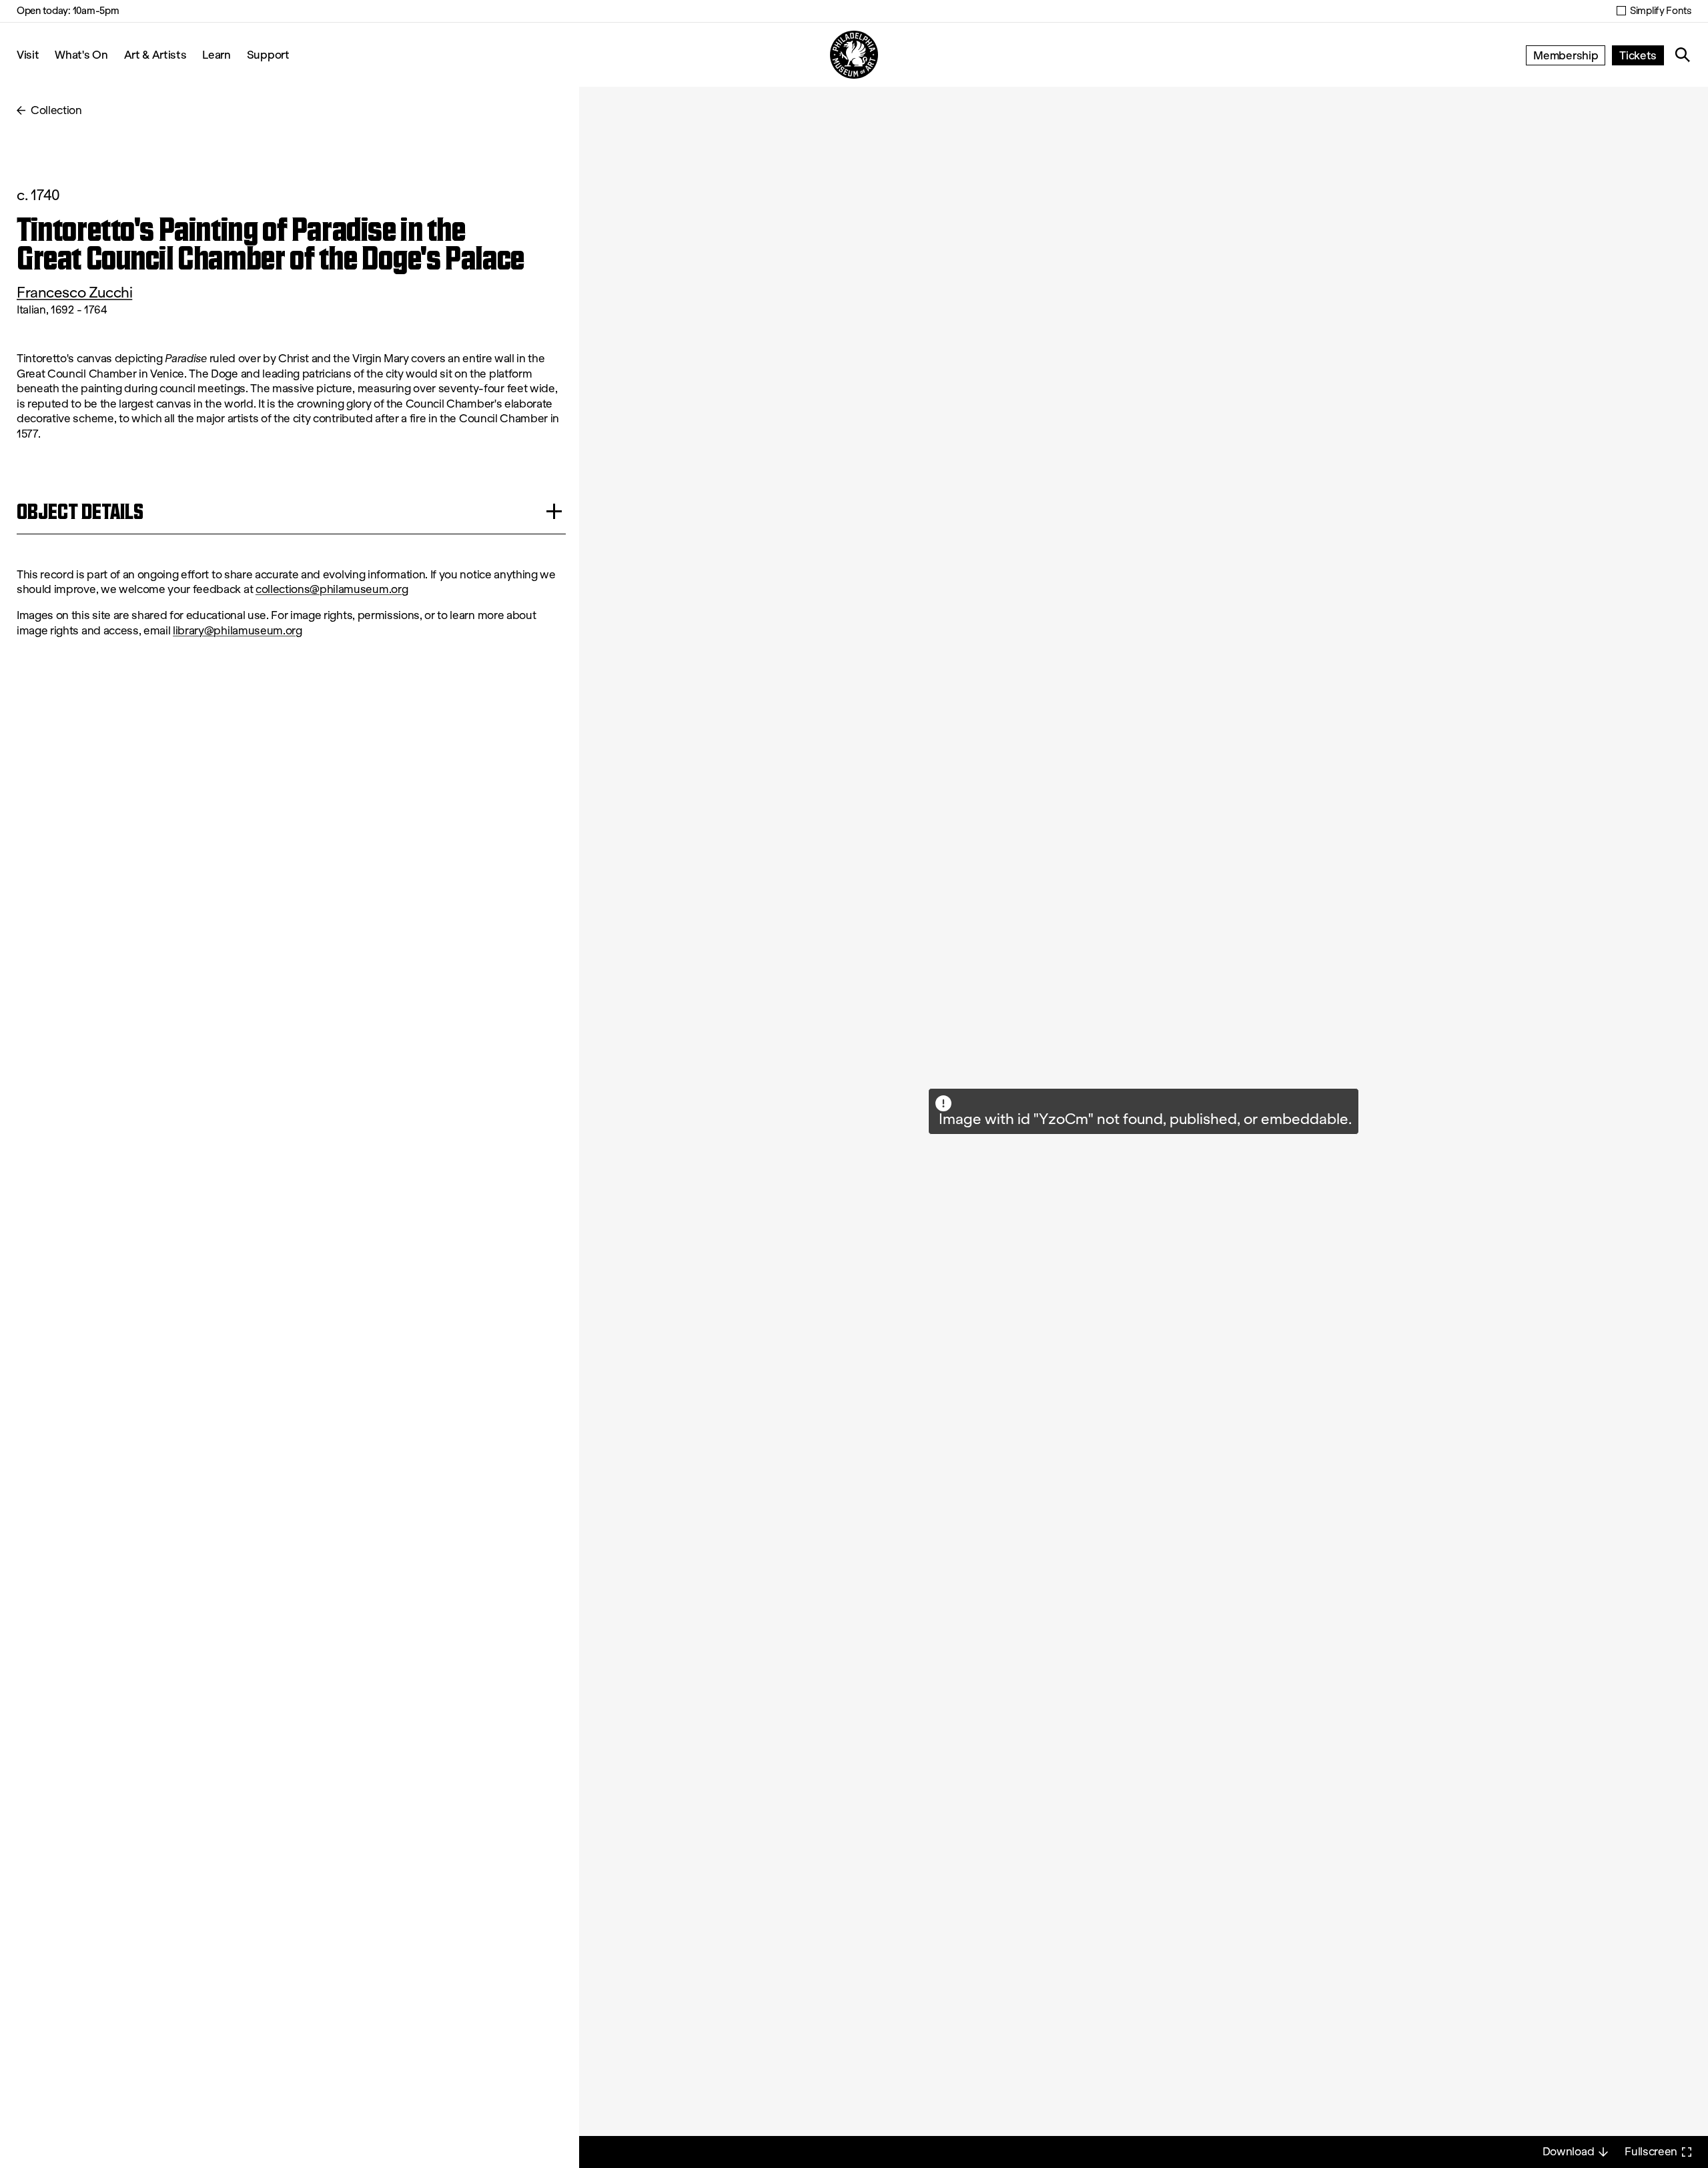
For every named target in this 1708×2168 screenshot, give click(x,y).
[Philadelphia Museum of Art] (854, 55)
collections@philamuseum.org (332, 589)
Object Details (80, 511)
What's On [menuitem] (81, 54)
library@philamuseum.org (238, 631)
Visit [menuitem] (28, 54)
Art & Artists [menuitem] (155, 54)
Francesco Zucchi (74, 293)
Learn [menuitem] (216, 54)
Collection (56, 110)
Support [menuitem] (268, 54)
